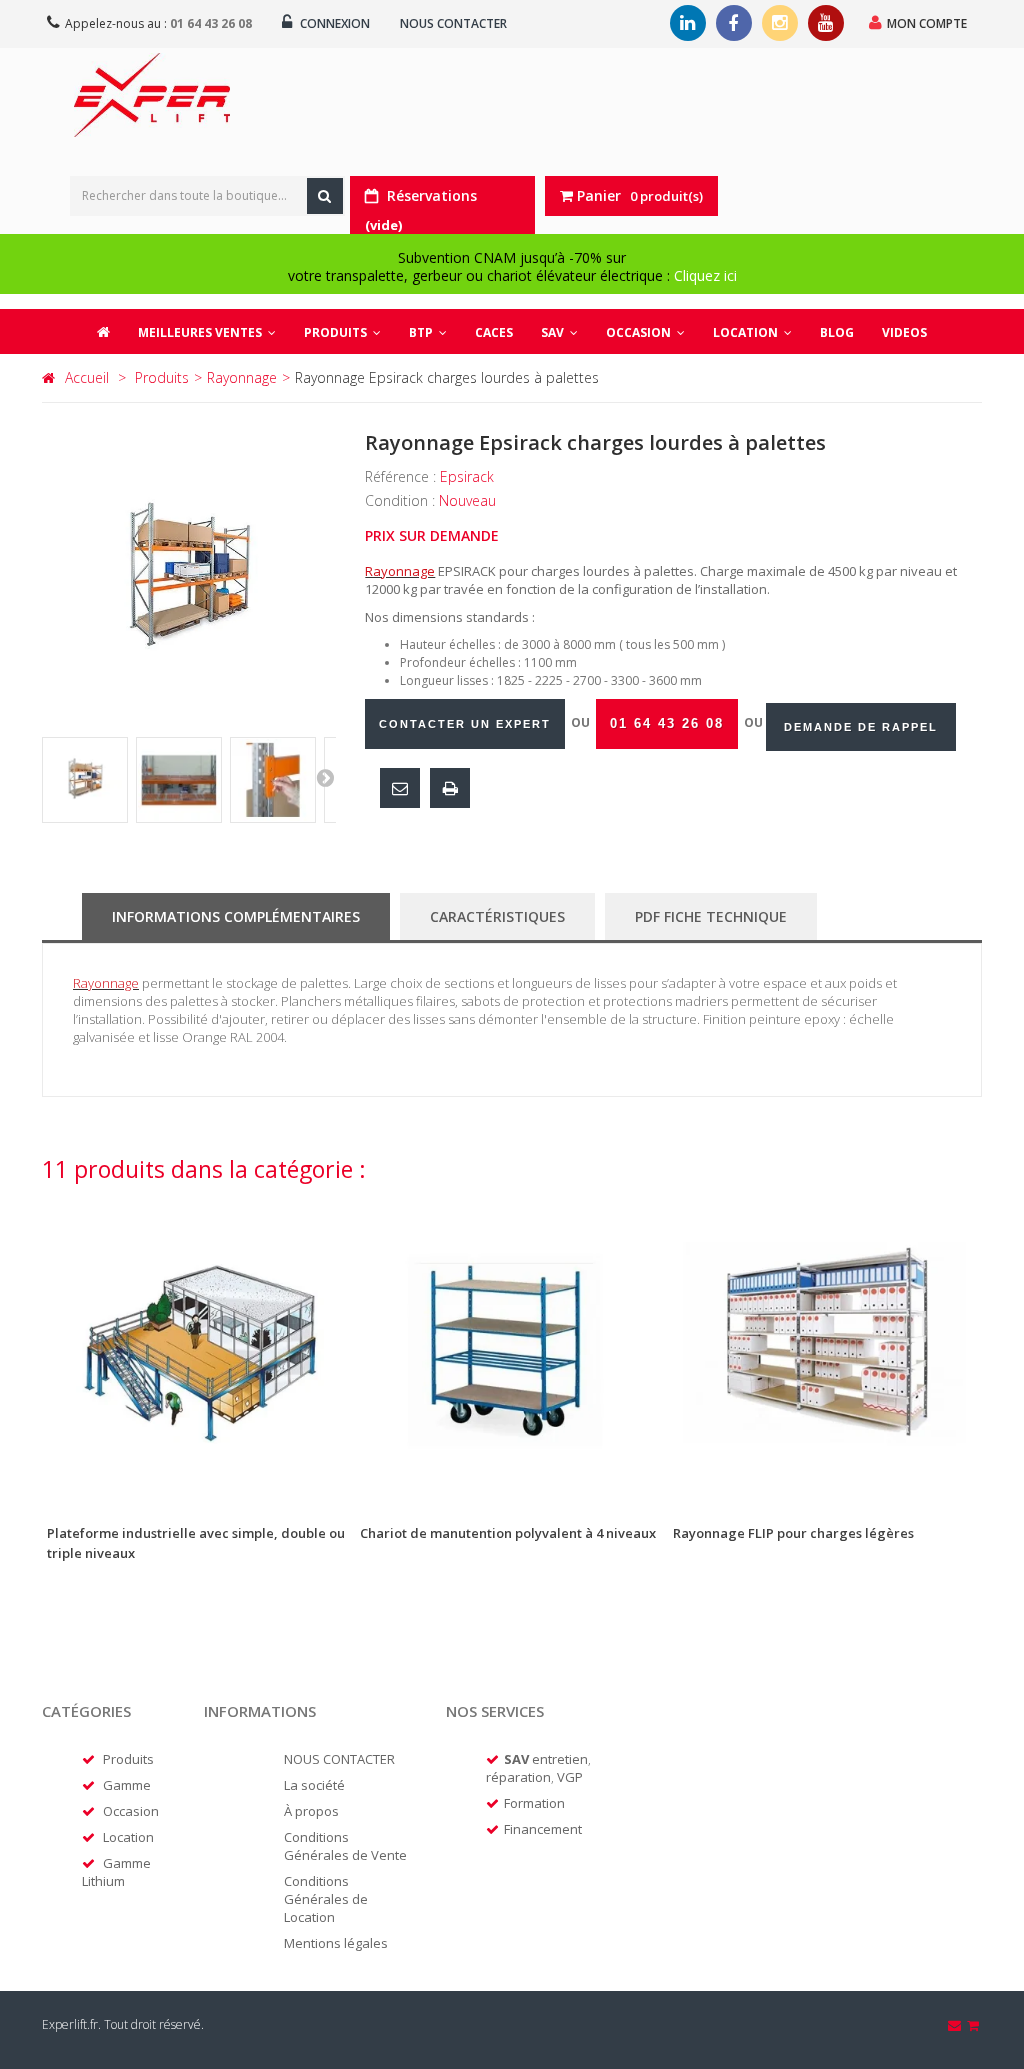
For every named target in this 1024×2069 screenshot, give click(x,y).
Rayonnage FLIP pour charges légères (793, 1533)
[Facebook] (734, 23)
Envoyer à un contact (400, 788)
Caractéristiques (497, 916)
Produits (128, 1759)
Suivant (325, 777)
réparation (518, 1777)
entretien (560, 1759)
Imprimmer (450, 788)
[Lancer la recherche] (325, 196)
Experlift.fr (70, 2024)
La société (314, 1785)
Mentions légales (336, 1943)
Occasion (131, 1811)
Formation (534, 1803)
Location (128, 1837)
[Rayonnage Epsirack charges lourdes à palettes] (85, 780)
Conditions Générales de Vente (345, 1846)
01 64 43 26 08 (211, 23)
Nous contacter (453, 23)
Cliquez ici (705, 275)
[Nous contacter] (956, 2025)
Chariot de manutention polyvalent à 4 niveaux (508, 1533)
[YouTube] (826, 23)
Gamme (127, 1785)
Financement (543, 1829)
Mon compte (927, 23)
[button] (342, 331)
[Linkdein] (688, 23)
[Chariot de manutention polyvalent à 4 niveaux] (511, 1348)
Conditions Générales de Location (326, 1899)
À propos (311, 1811)
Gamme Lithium (116, 1872)
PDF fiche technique (711, 916)
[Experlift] (152, 95)
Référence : (402, 476)
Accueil (87, 377)
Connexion (333, 23)
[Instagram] (780, 23)
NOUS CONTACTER (339, 1759)
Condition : (402, 500)
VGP (570, 1777)
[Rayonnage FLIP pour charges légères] (824, 1348)
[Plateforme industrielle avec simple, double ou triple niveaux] (198, 1348)
